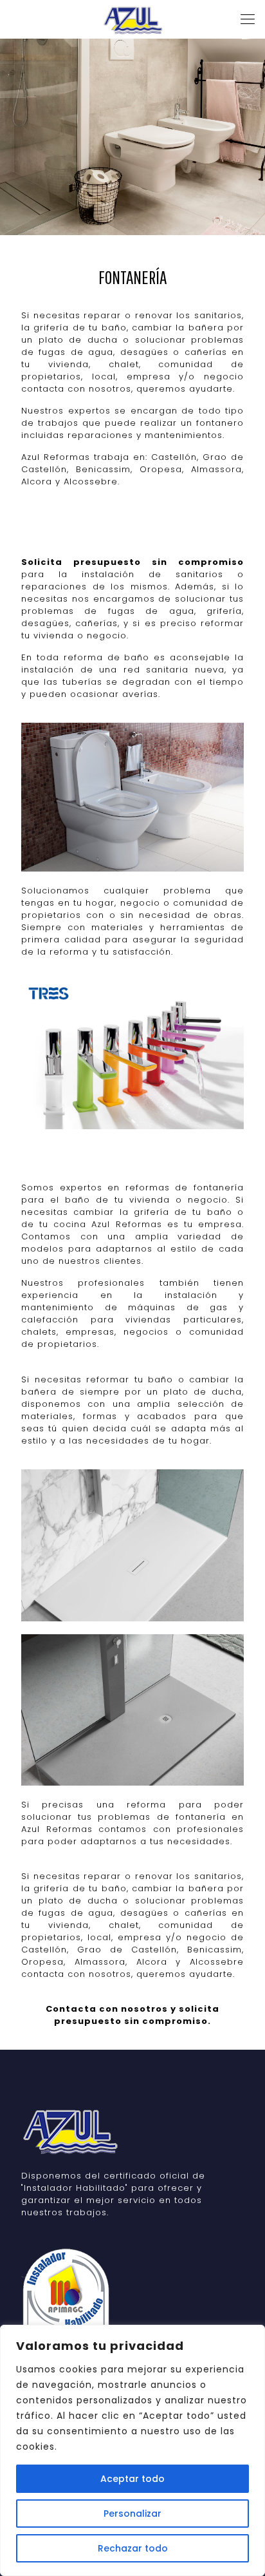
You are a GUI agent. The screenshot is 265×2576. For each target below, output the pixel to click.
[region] (132, 2450)
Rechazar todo (133, 2548)
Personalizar (132, 2514)
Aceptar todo (132, 2479)
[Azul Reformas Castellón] (132, 19)
